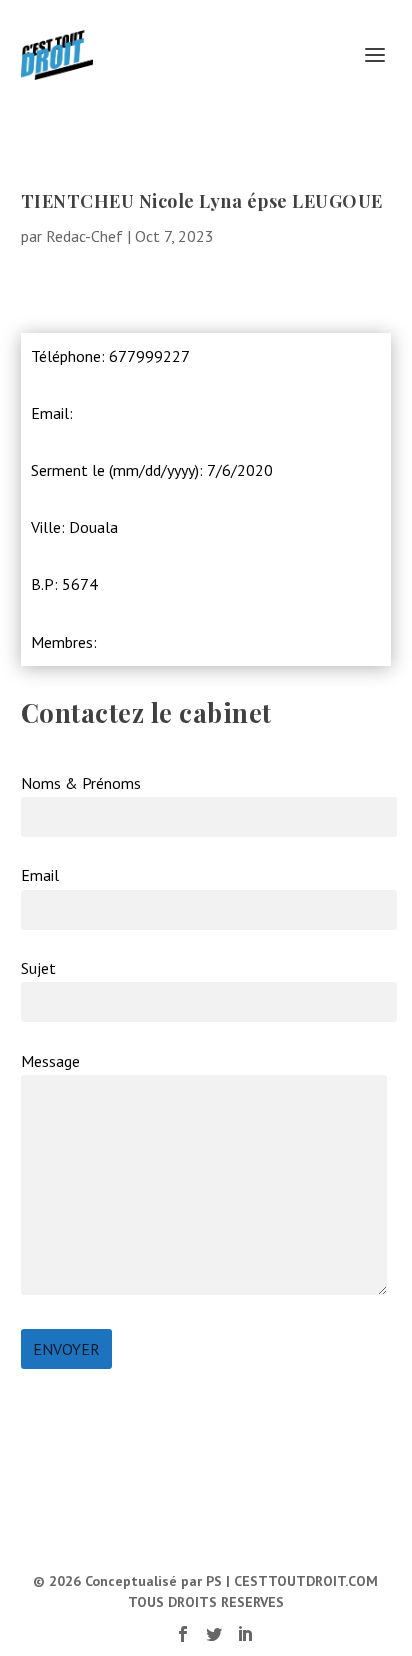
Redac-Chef (84, 236)
